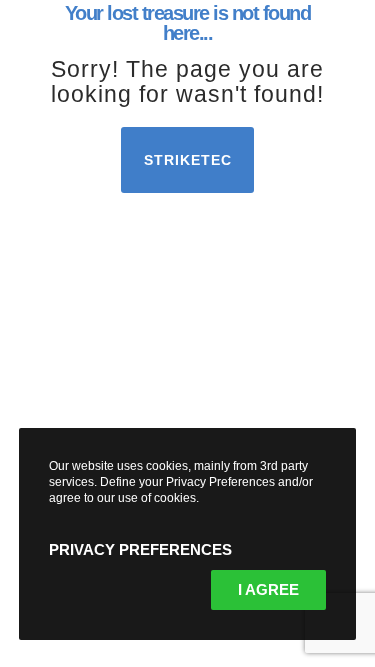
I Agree (268, 589)
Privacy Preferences (140, 549)
